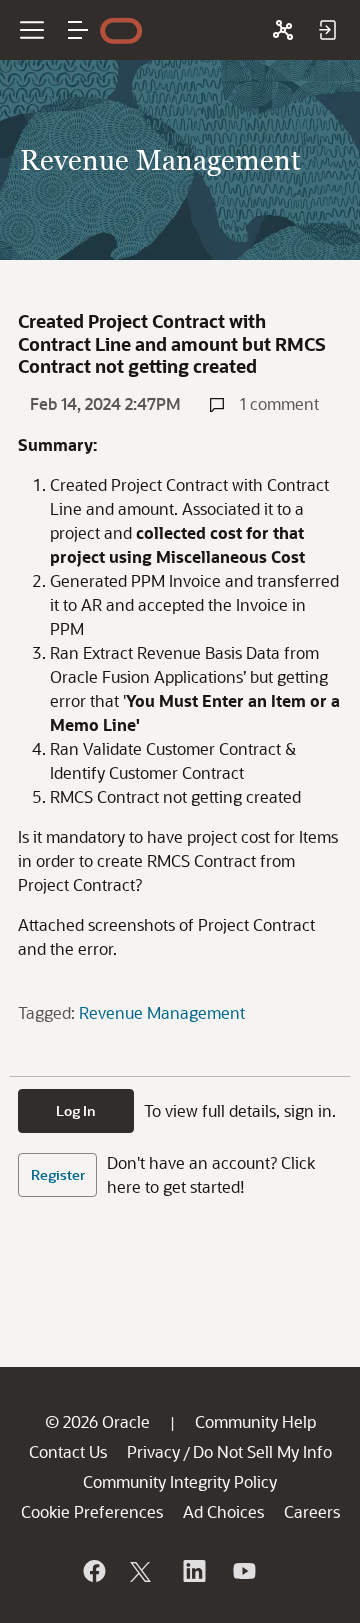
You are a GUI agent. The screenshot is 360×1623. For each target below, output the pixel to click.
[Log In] (327, 30)
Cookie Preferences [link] (92, 1511)
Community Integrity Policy (180, 1481)
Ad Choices (223, 1511)
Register (58, 1174)
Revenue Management (162, 1012)
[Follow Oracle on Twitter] (143, 1571)
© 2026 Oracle (97, 1421)
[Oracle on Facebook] (93, 1571)
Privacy (153, 1451)
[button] (78, 30)
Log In (76, 1110)
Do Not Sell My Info (262, 1451)
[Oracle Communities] (283, 30)
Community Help (255, 1421)
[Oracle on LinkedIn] (193, 1571)
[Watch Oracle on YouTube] (243, 1571)
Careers (312, 1511)
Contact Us (68, 1451)
